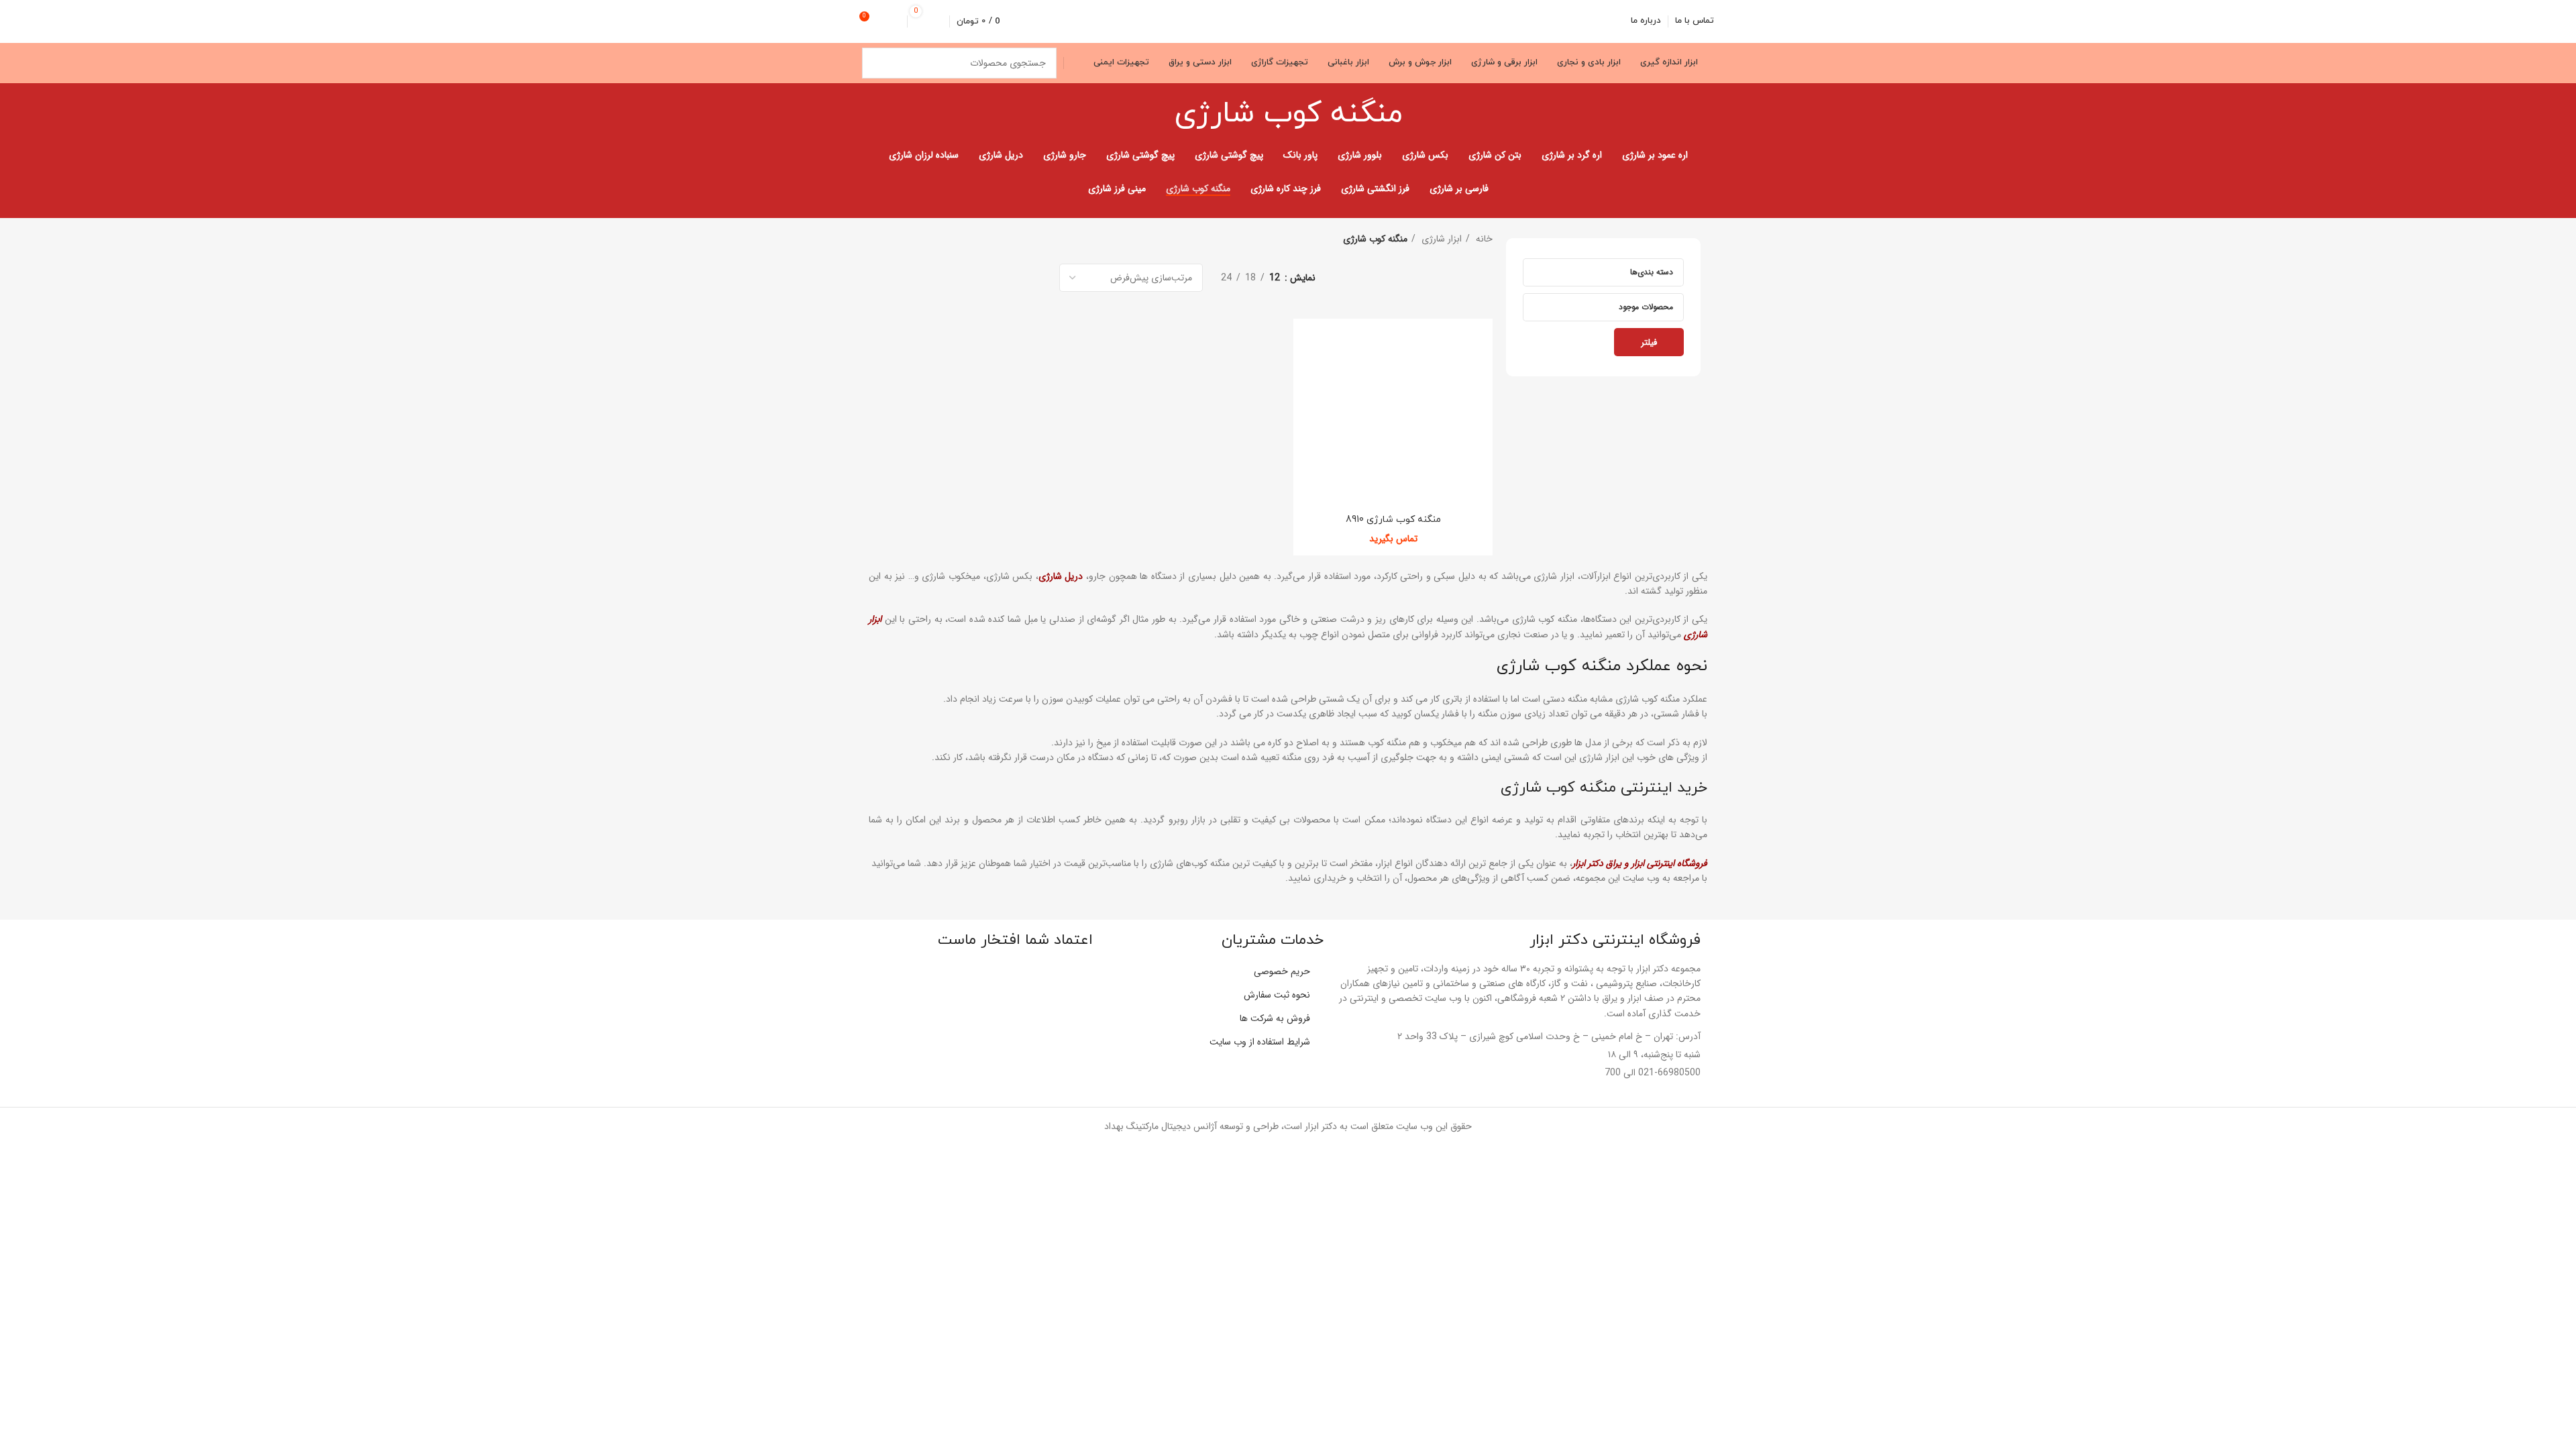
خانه (1483, 239)
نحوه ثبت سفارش (1277, 995)
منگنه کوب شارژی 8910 (1393, 520)
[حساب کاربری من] (895, 21)
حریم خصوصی (1282, 971)
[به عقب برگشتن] (1419, 114)
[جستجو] (877, 63)
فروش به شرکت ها (1275, 1018)
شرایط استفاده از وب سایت (1260, 1042)
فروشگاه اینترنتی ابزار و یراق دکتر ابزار (1640, 863)
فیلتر (1649, 342)
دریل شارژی (1061, 576)
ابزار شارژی (1440, 239)
